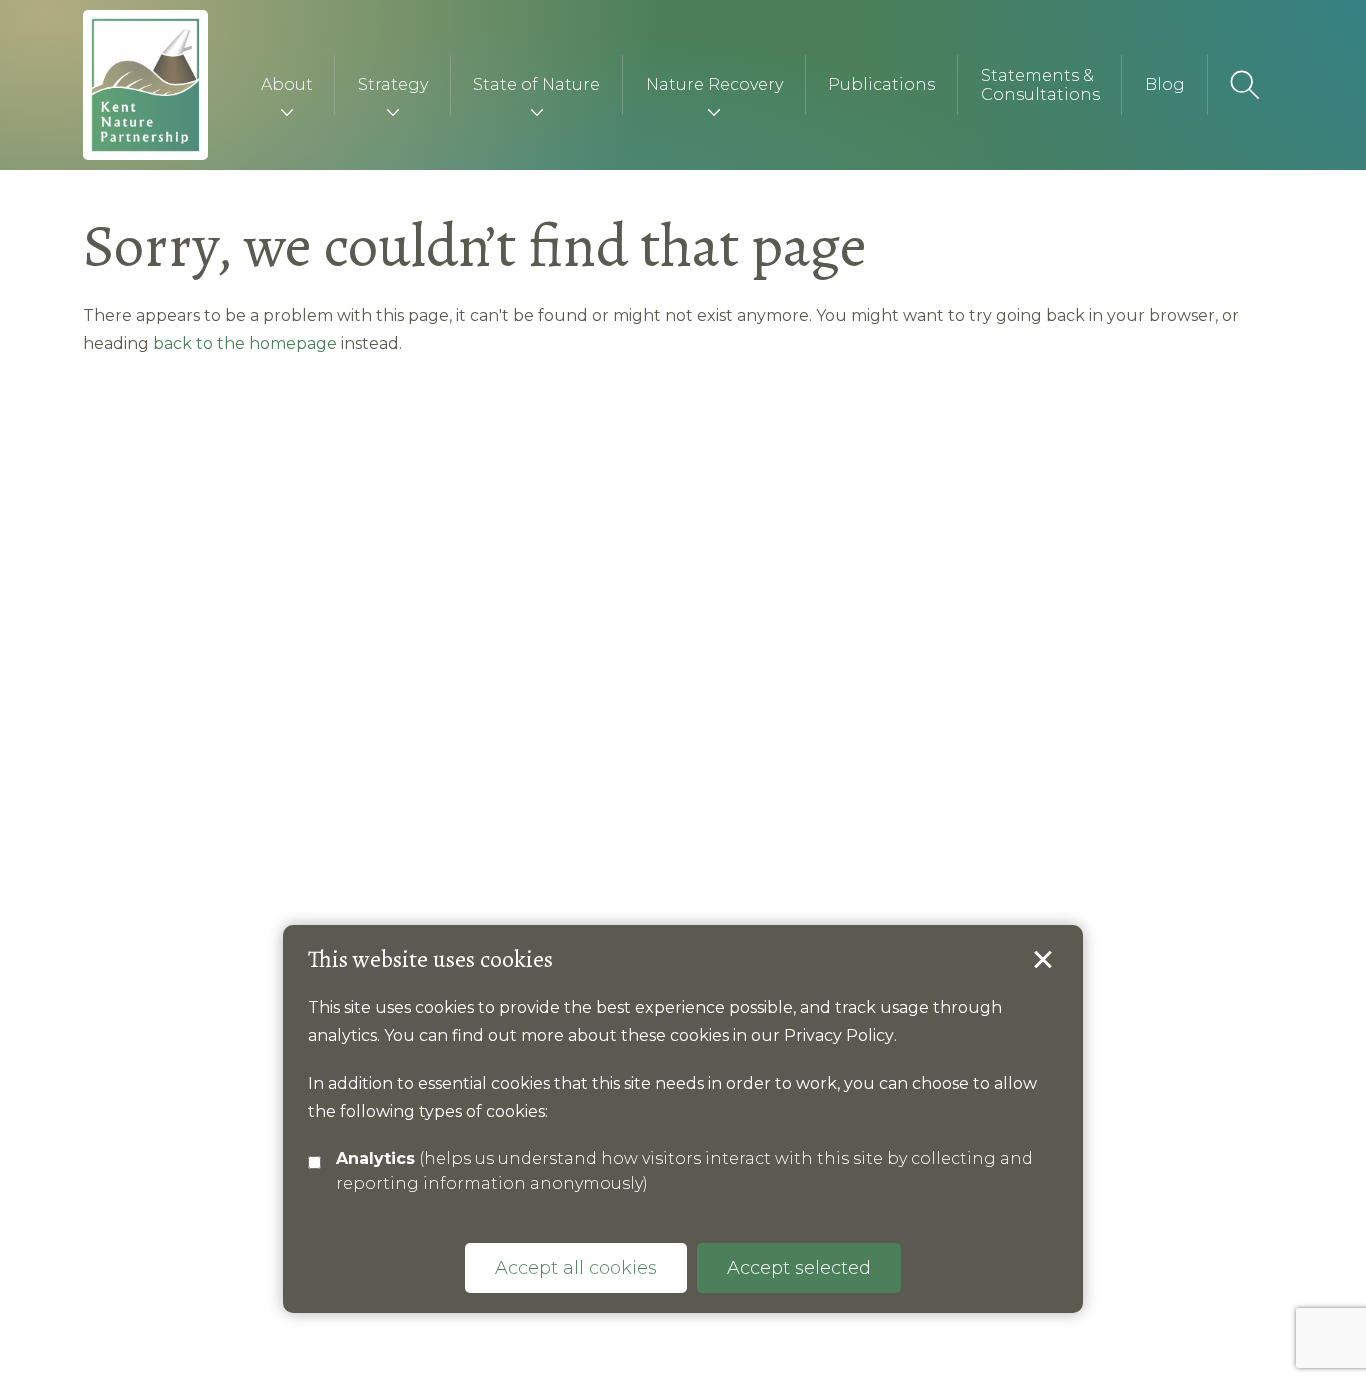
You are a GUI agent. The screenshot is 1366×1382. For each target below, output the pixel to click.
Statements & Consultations (1040, 85)
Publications (881, 84)
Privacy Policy (839, 1035)
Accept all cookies (576, 1268)
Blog (1165, 84)
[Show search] (1245, 85)
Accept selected (1043, 960)
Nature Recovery (714, 84)
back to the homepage (245, 343)
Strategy (393, 84)
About (287, 84)
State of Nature (536, 84)
